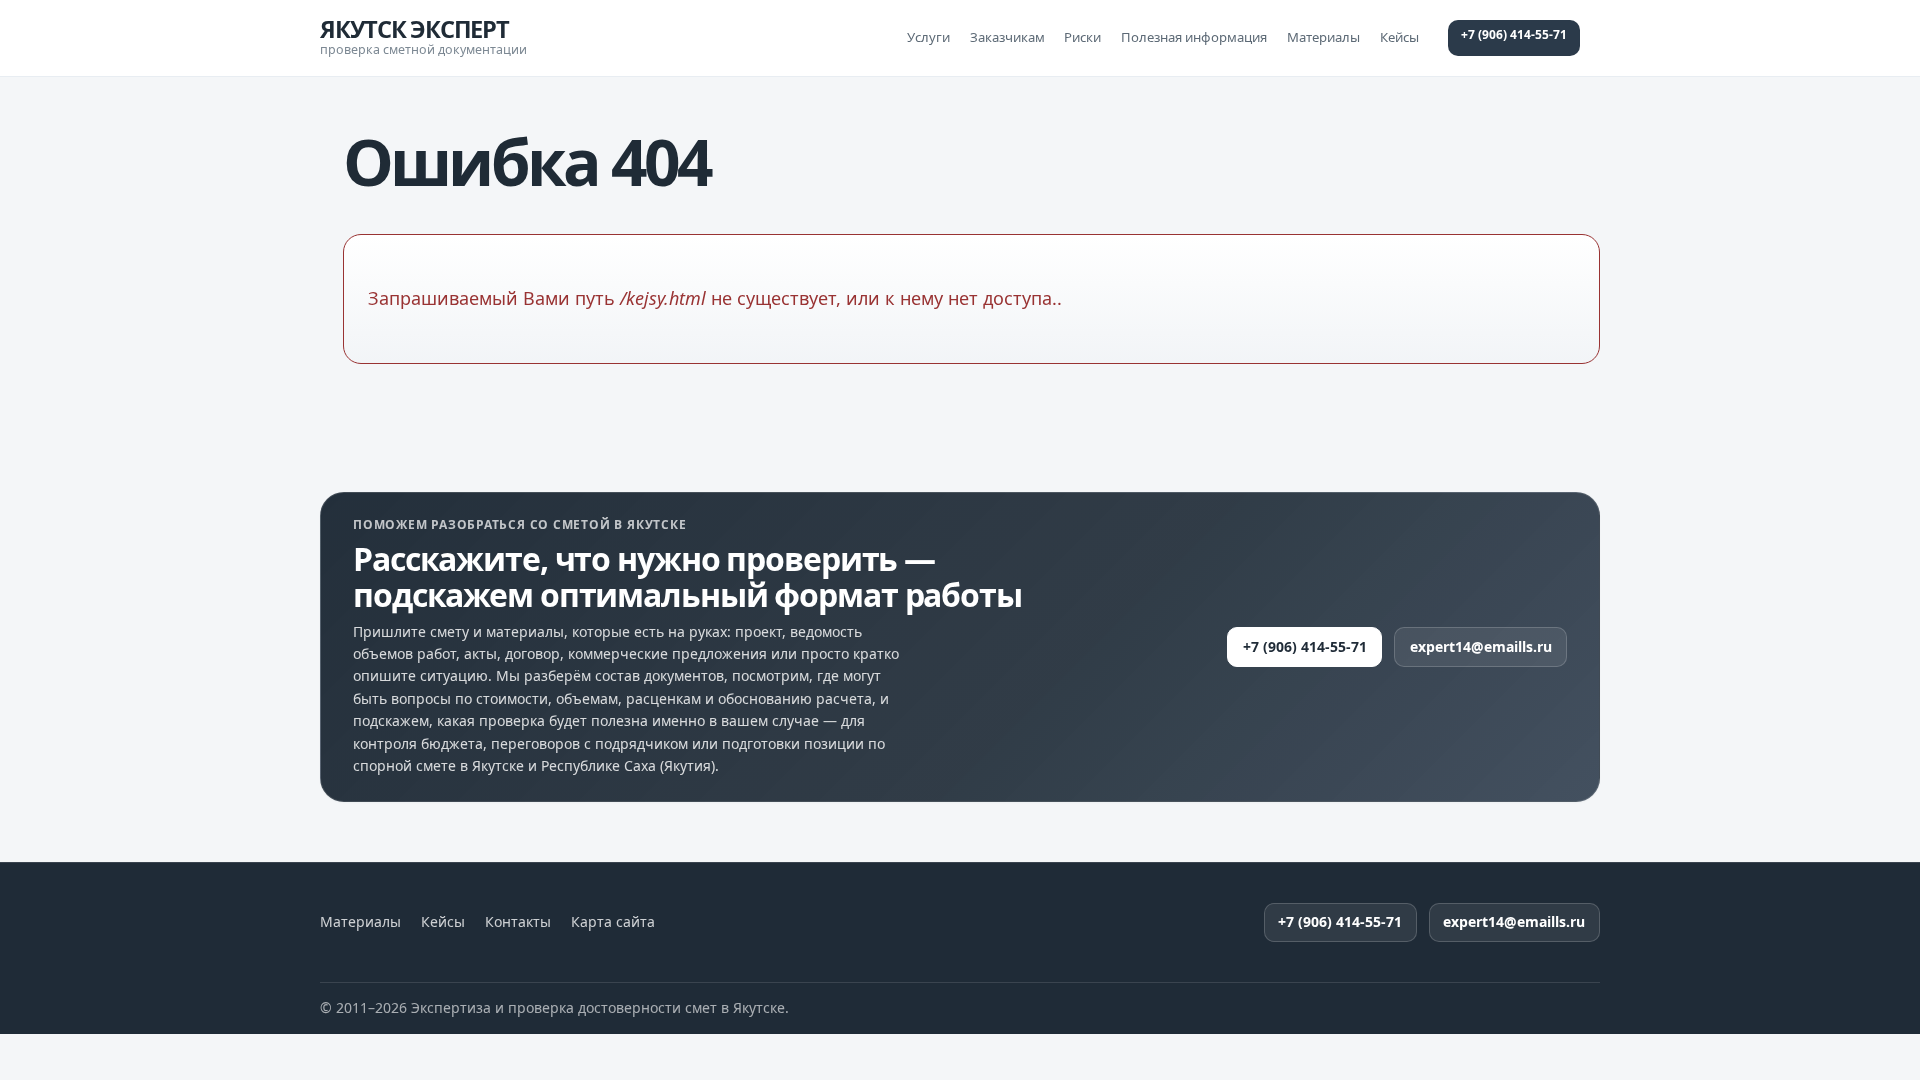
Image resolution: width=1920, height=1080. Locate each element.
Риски (1082, 37)
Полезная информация (1194, 37)
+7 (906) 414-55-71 (1514, 34)
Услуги (928, 37)
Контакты (518, 922)
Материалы (1323, 37)
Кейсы (1399, 37)
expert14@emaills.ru (1481, 646)
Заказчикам (1007, 37)
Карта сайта (613, 922)
